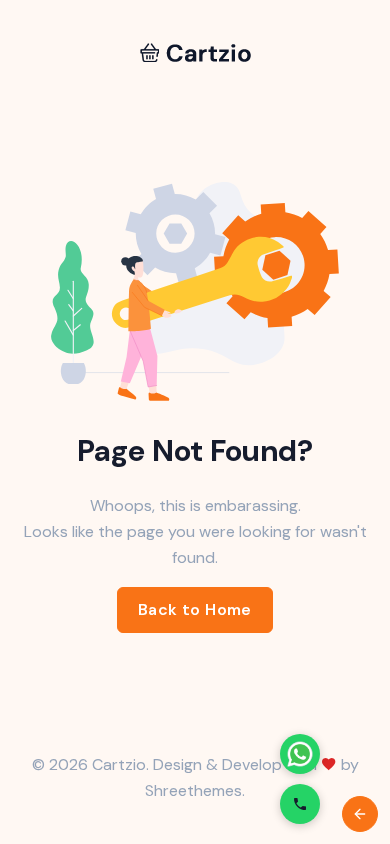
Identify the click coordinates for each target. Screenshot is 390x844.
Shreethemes (193, 790)
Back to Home (195, 609)
